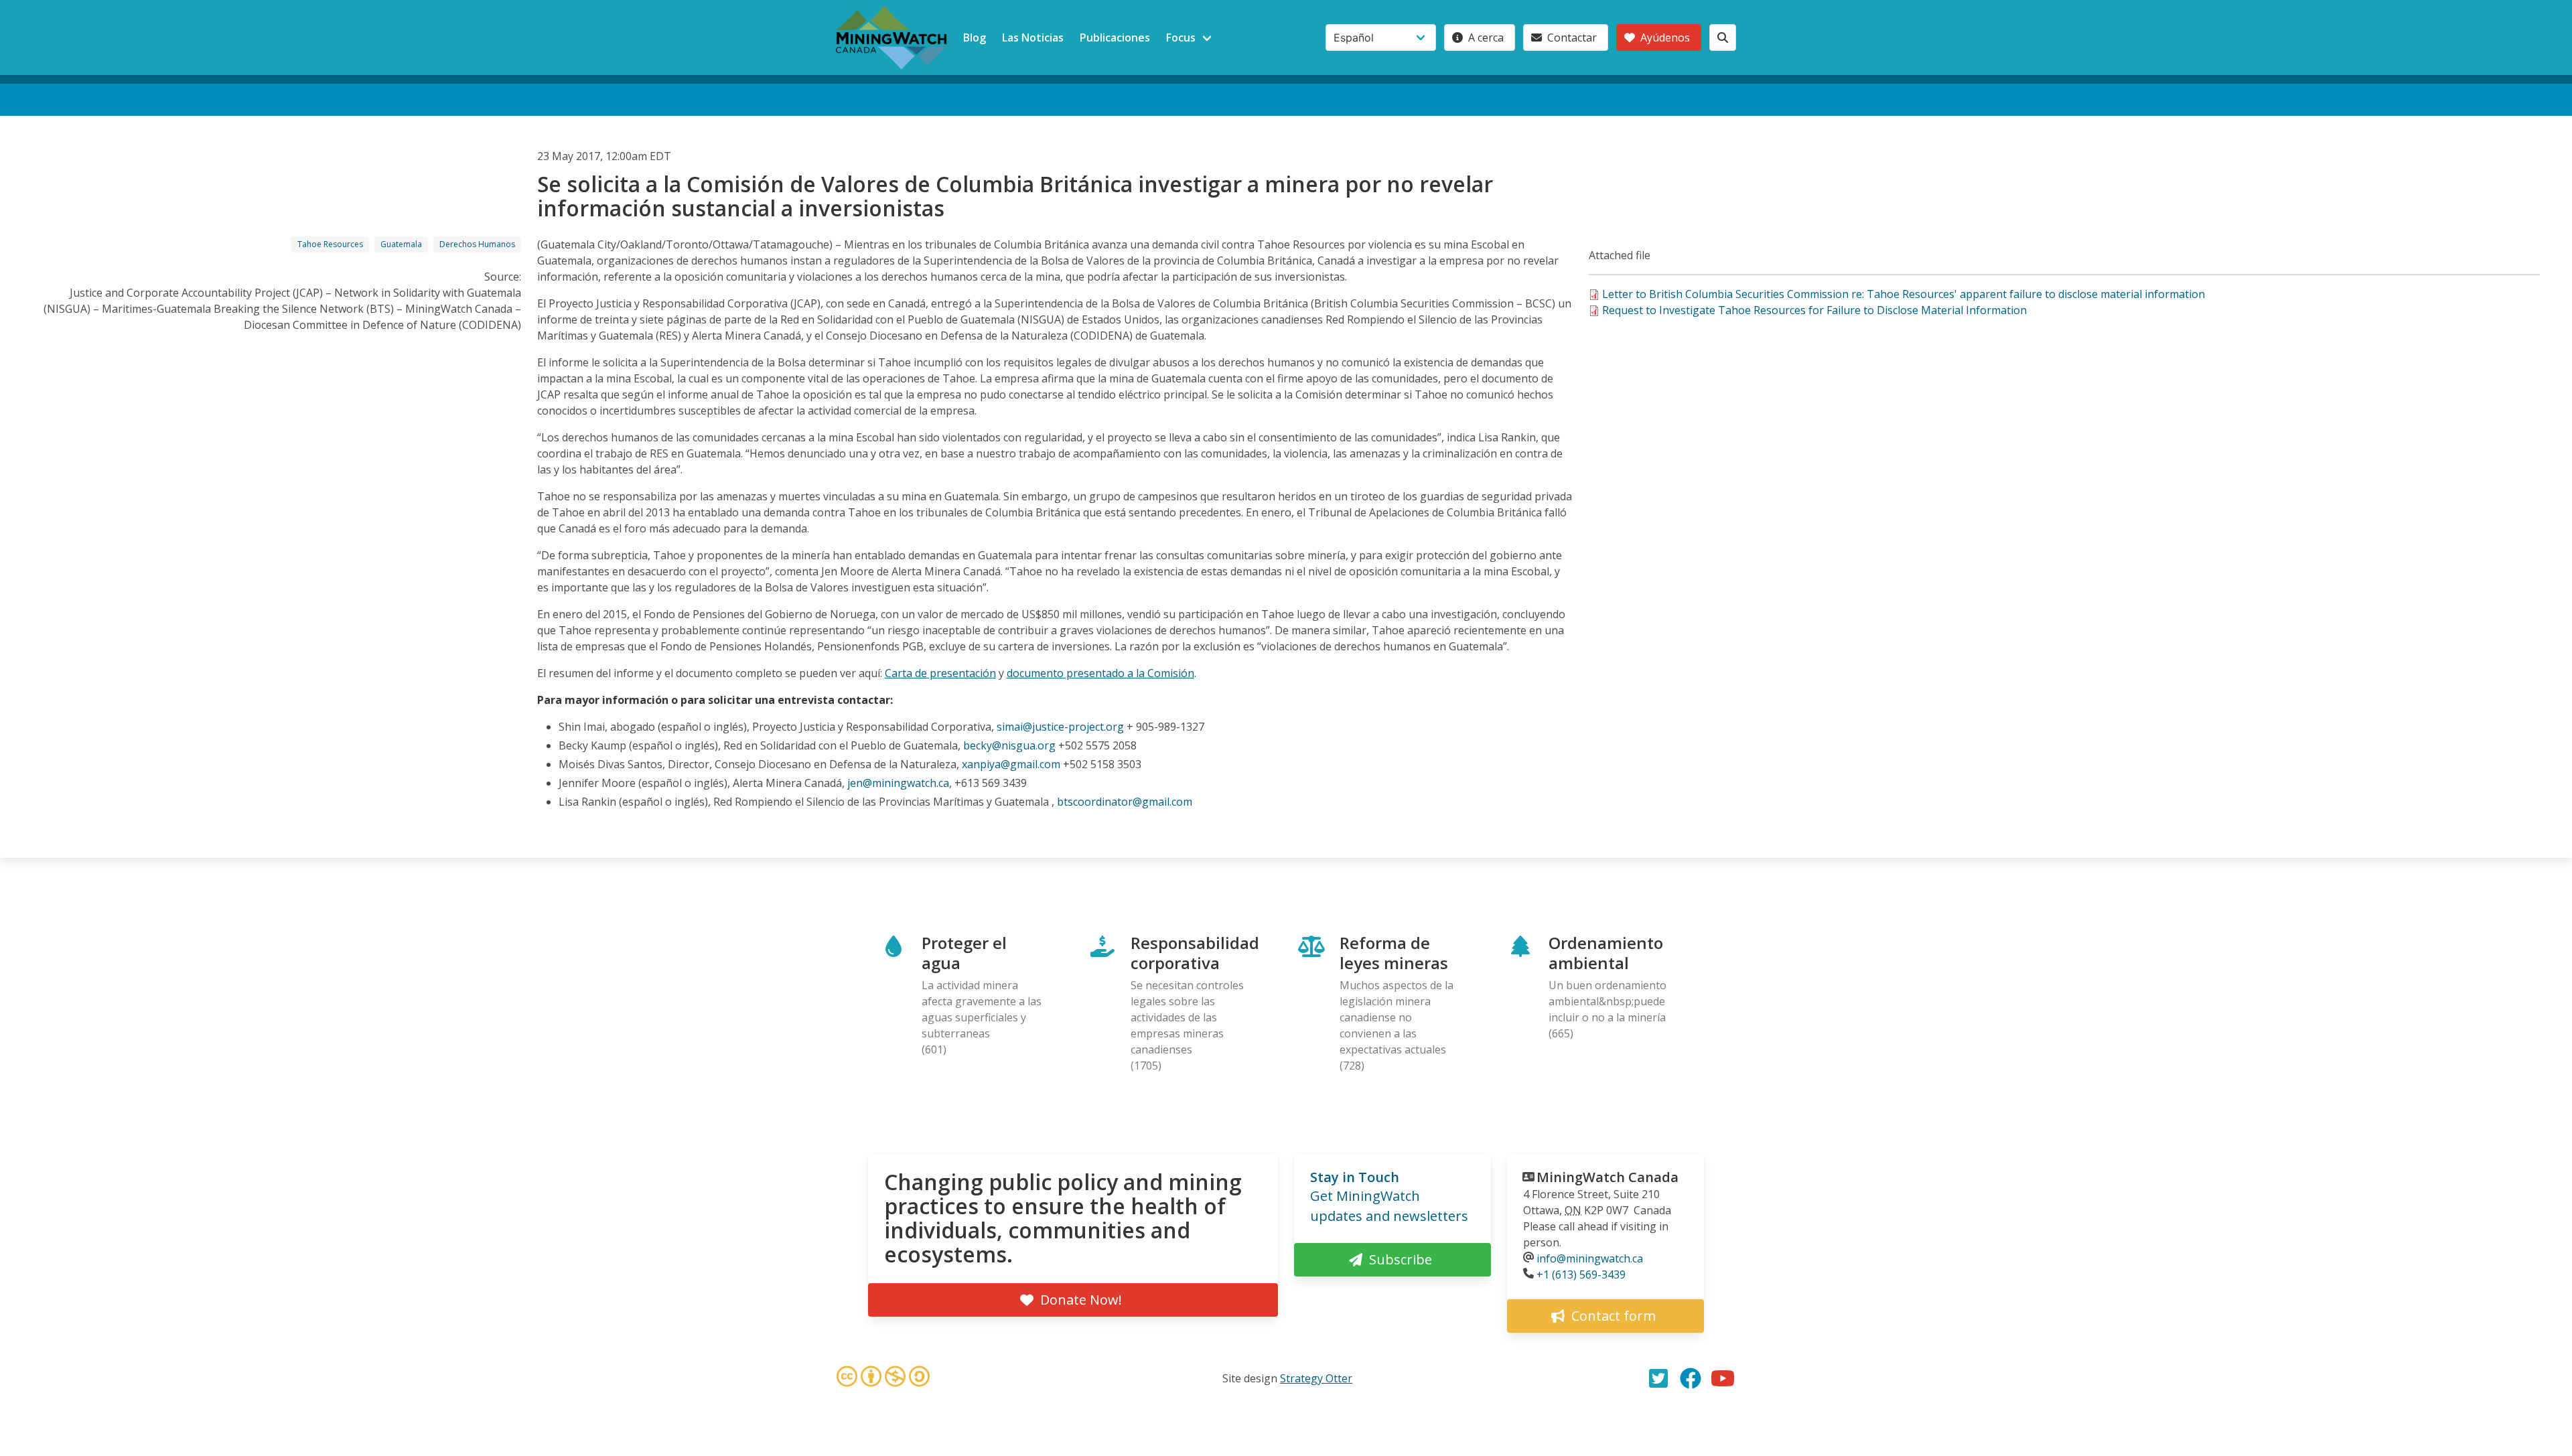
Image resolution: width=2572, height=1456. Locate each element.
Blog (975, 38)
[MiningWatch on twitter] (1658, 1378)
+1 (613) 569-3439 (1581, 1275)
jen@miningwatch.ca (898, 783)
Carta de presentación (940, 673)
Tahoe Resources (330, 244)
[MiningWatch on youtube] (1723, 1378)
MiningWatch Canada (1607, 1177)
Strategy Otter (1316, 1378)
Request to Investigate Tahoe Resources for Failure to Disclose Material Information (1814, 310)
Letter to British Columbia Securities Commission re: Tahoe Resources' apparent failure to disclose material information (1904, 294)
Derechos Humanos (477, 244)
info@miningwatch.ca (1590, 1258)
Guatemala (401, 244)
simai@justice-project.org (1060, 727)
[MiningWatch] (891, 38)
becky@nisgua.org (1009, 745)
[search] (1723, 38)
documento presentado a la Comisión (1100, 673)
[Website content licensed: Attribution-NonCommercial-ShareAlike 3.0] (883, 1378)
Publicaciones (1115, 38)
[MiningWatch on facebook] (1691, 1378)
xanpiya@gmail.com (1011, 764)
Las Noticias (1033, 38)
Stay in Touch (1355, 1177)
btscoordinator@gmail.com (1125, 802)
